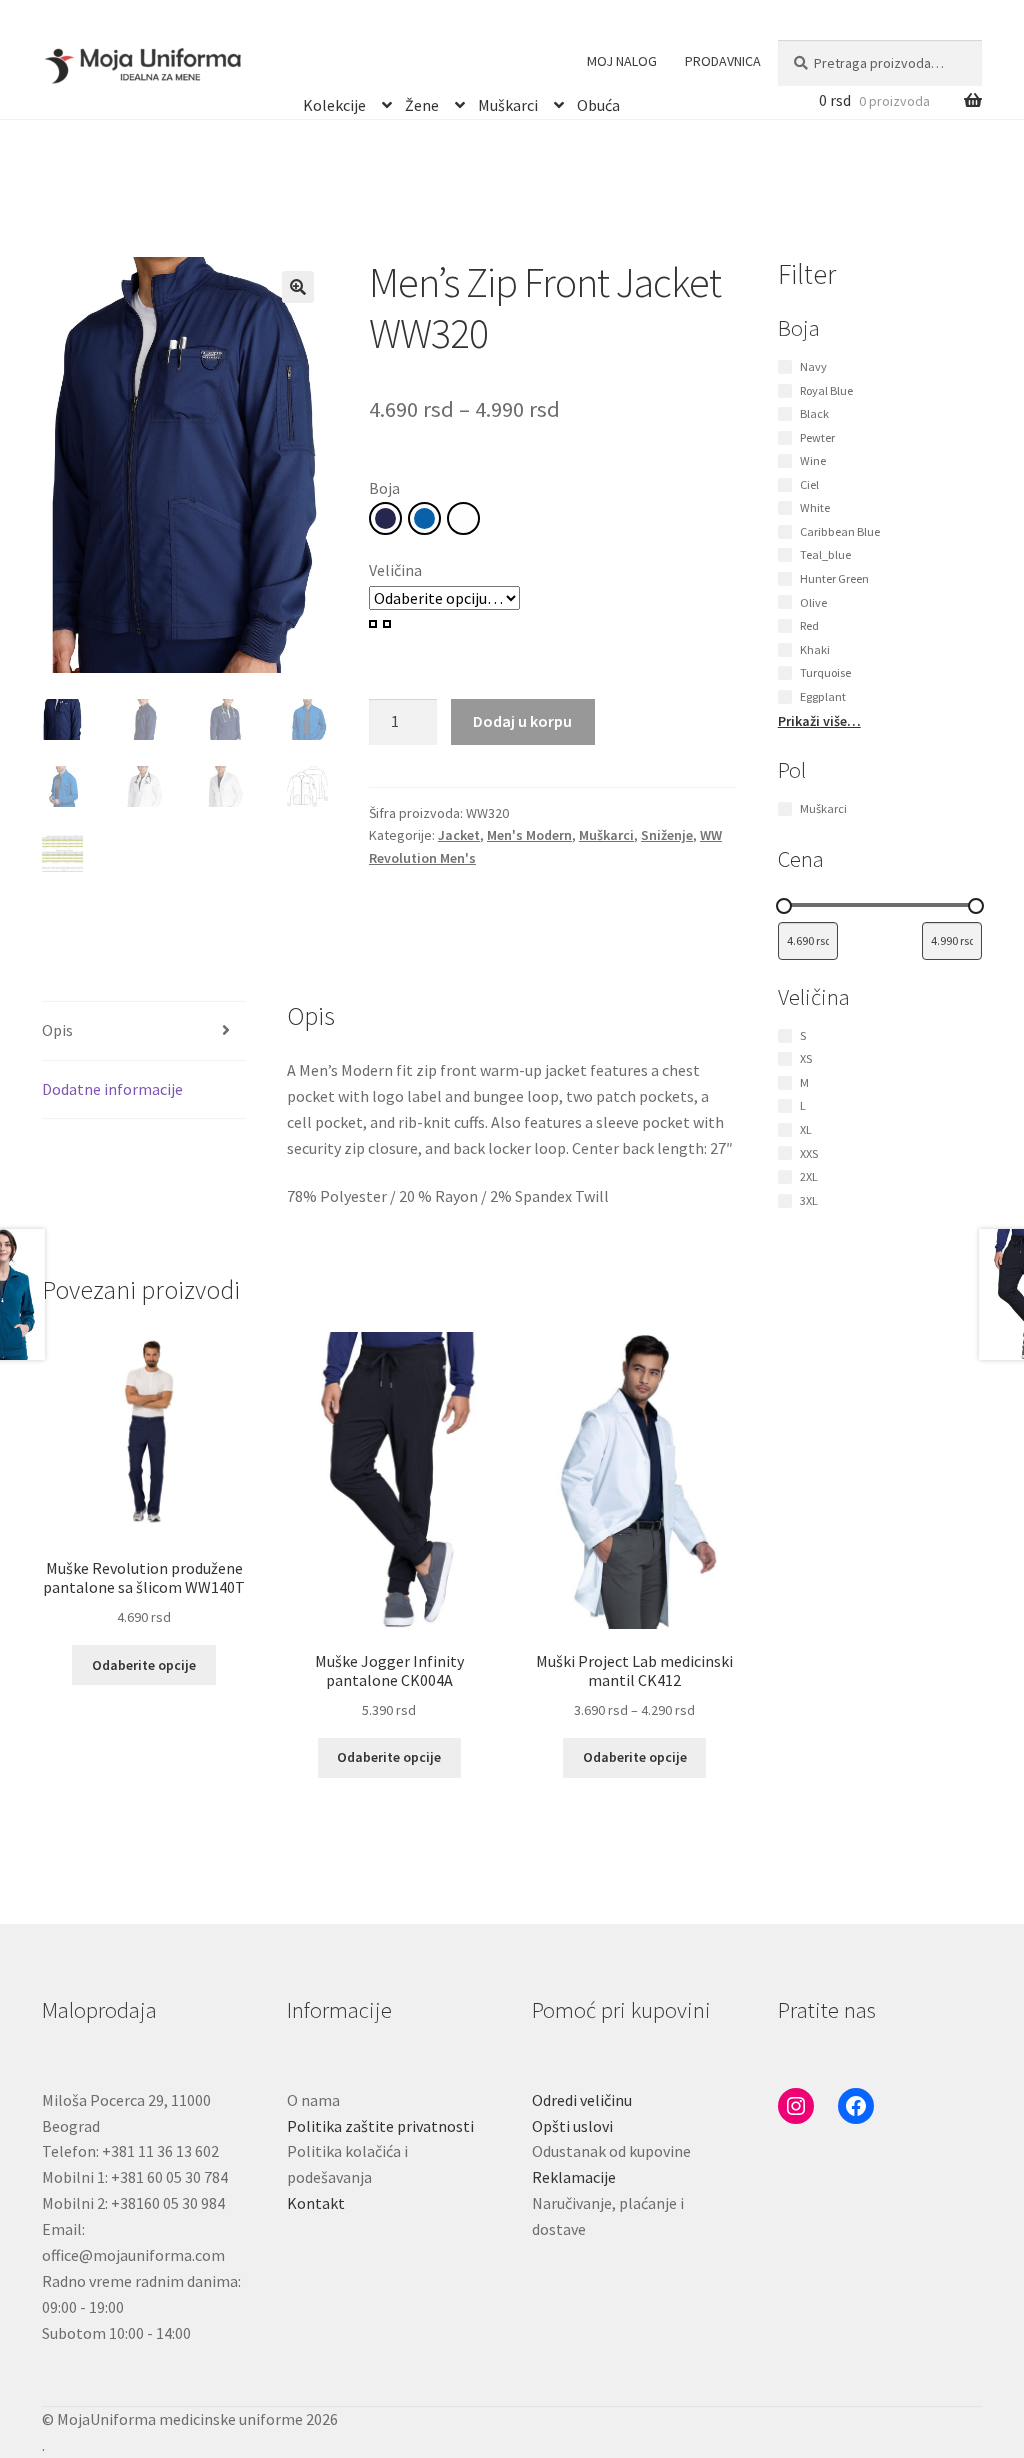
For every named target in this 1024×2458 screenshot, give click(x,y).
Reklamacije (574, 2177)
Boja (384, 488)
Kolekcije (334, 102)
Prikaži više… (819, 721)
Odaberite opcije (144, 1665)
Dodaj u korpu (522, 721)
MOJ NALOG (622, 61)
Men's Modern (529, 835)
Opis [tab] (57, 1030)
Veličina (395, 570)
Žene (422, 102)
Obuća (598, 102)
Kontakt (316, 2203)
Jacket (459, 835)
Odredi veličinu (582, 2100)
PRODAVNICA (723, 61)
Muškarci (508, 102)
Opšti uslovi (572, 2126)
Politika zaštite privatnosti (380, 2126)
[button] (298, 287)
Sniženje (667, 835)
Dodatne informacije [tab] (112, 1089)
